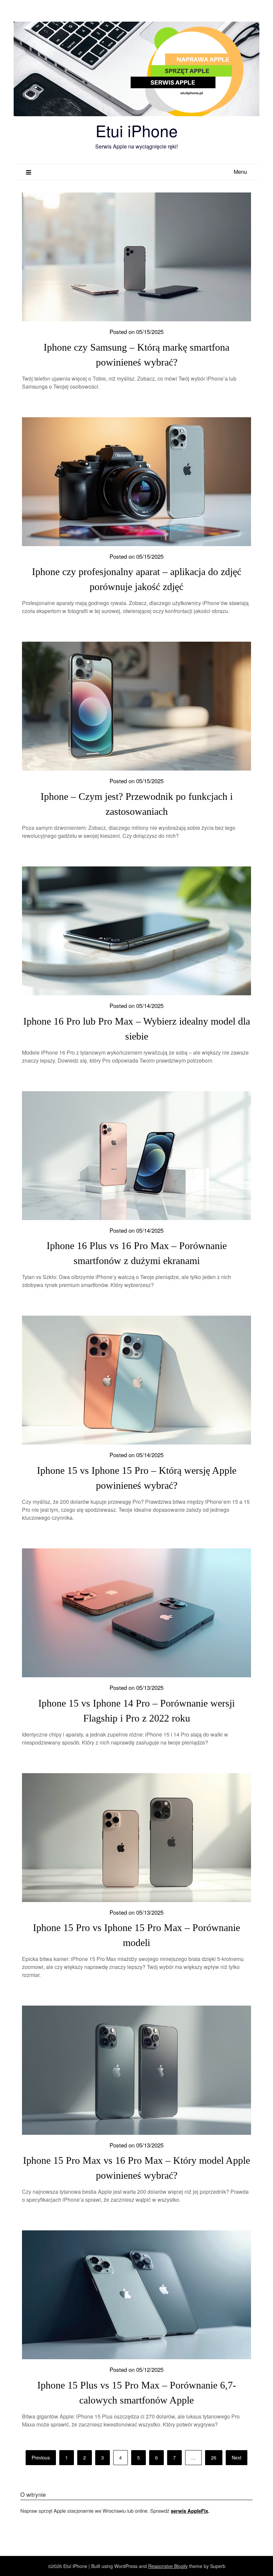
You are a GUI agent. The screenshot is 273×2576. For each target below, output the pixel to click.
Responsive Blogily (168, 2566)
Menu (240, 172)
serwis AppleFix (189, 2511)
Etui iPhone (137, 130)
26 (214, 2457)
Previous (41, 2457)
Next (237, 2457)
